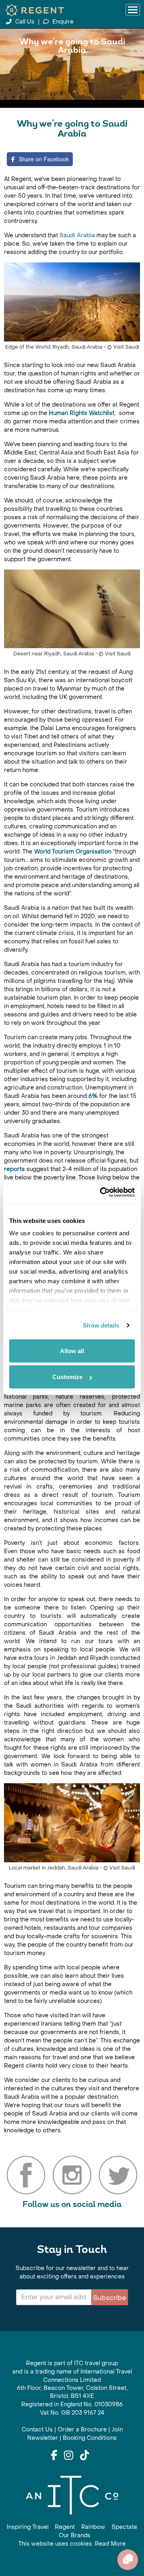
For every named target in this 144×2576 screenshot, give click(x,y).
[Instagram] (69, 2456)
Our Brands (75, 2535)
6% (93, 1096)
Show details (101, 1325)
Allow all (72, 1351)
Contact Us (37, 2430)
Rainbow (93, 2527)
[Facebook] (54, 2456)
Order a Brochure (82, 2430)
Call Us (25, 22)
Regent (65, 2527)
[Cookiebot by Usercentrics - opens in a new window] (102, 1193)
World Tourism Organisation (73, 852)
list (110, 413)
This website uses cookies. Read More (72, 2544)
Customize (67, 1377)
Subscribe (110, 2298)
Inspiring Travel (28, 2527)
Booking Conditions (90, 2438)
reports (14, 1169)
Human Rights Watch (78, 413)
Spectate (124, 2527)
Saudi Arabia (77, 235)
